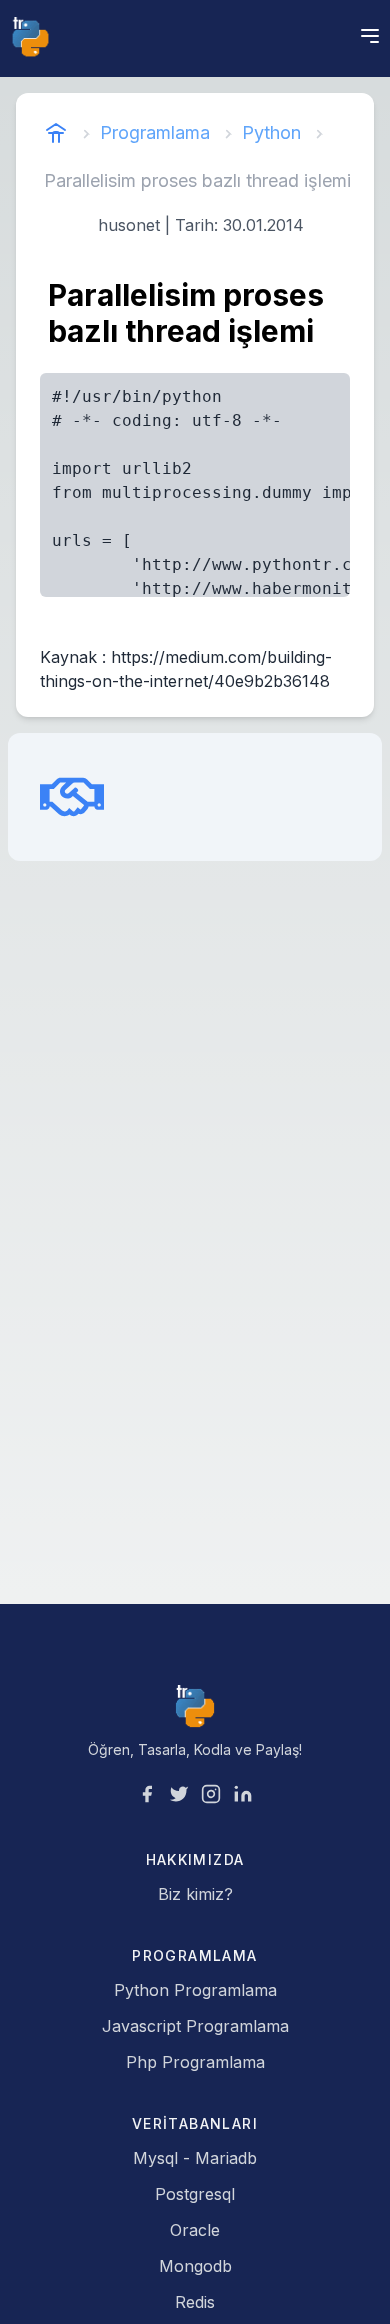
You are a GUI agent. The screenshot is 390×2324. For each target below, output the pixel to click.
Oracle (195, 2230)
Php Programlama (195, 2062)
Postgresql (195, 2194)
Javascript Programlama (195, 2026)
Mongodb (195, 2266)
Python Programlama (195, 1990)
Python (271, 132)
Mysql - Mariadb (195, 2158)
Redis (195, 2302)
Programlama (155, 132)
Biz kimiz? (195, 1894)
